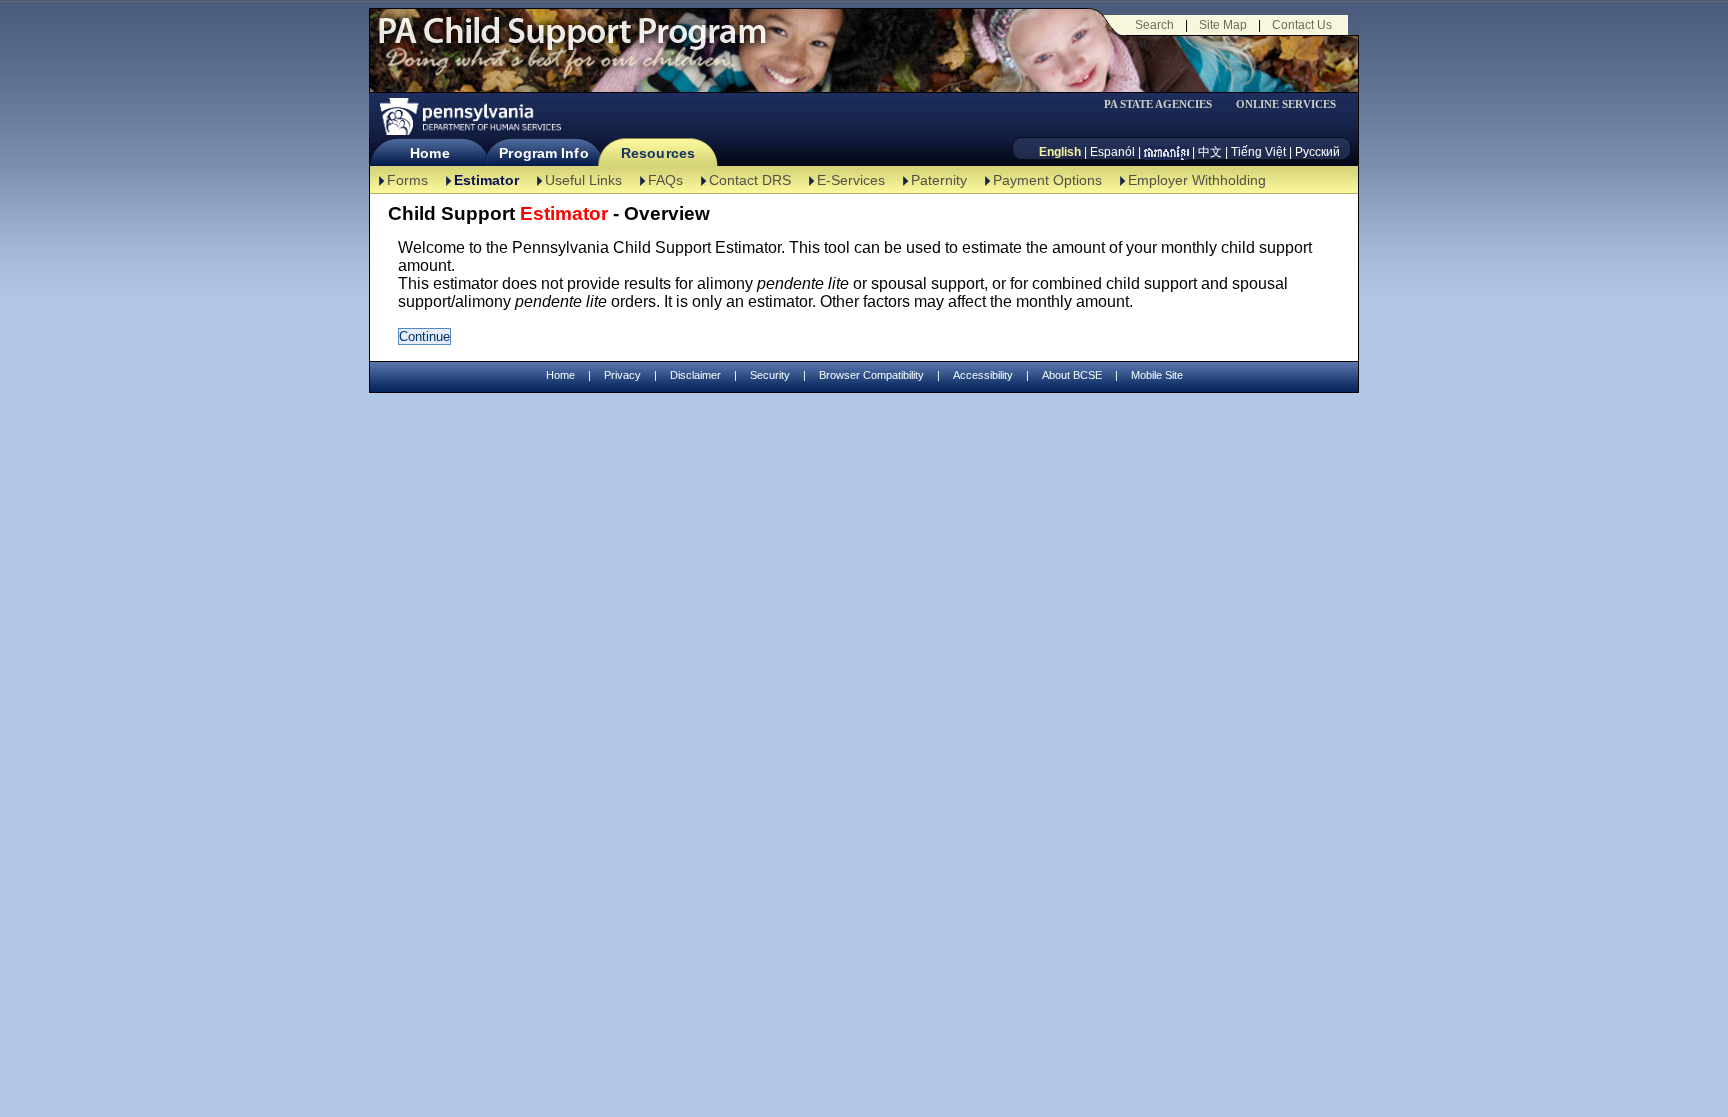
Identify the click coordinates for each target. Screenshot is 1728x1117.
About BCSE (1072, 375)
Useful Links (583, 180)
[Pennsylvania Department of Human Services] (469, 116)
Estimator (486, 180)
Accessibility (983, 375)
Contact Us (1302, 25)
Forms (407, 180)
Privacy (622, 375)
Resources (658, 153)
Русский (1317, 152)
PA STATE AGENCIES (1158, 104)
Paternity (939, 180)
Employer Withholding (1197, 180)
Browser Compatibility (871, 375)
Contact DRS (750, 180)
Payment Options (1047, 180)
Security (770, 375)
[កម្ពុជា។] (1166, 152)
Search (1154, 25)
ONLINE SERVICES (1286, 104)
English (1060, 152)
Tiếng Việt (1258, 152)
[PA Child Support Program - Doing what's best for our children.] (572, 43)
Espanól (1112, 152)
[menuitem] (1165, 104)
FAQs (665, 180)
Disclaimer (695, 375)
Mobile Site (1157, 375)
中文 (1210, 152)
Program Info (543, 153)
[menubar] (1165, 104)
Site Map (1223, 25)
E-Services (851, 180)
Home (429, 153)
